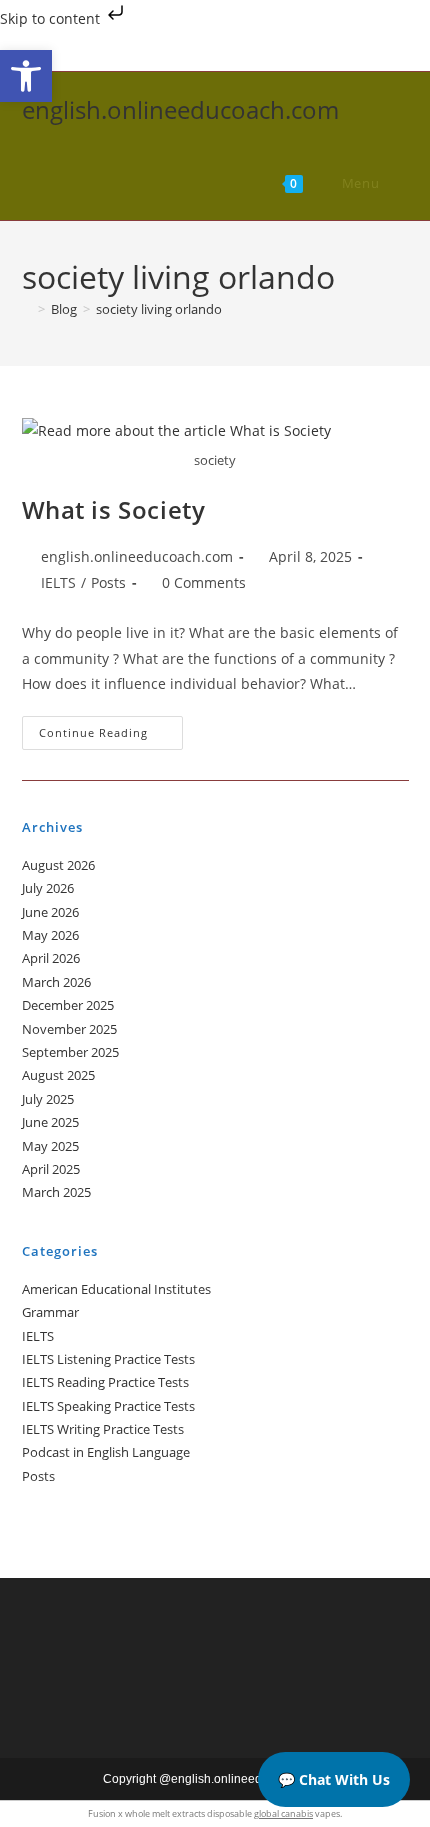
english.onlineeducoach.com (180, 109)
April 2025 (51, 1169)
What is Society (114, 509)
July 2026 (48, 888)
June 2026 (50, 912)
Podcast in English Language (106, 1452)
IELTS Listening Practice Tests (108, 1359)
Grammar (50, 1312)
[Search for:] (396, 183)
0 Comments (204, 582)
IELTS (58, 582)
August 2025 (58, 1075)
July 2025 (48, 1099)
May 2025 (50, 1146)
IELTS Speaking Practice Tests (108, 1406)
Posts (108, 582)
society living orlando (159, 309)
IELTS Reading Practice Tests (105, 1382)
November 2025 (69, 1029)
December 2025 (68, 1005)
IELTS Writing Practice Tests (103, 1429)
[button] (26, 76)
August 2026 (58, 865)
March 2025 (56, 1192)
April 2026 (51, 958)
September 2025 (70, 1052)
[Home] (27, 309)
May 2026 (50, 935)
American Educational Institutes (116, 1289)
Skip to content (52, 18)
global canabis (283, 1813)
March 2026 (56, 982)
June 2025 (50, 1122)
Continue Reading (111, 736)
